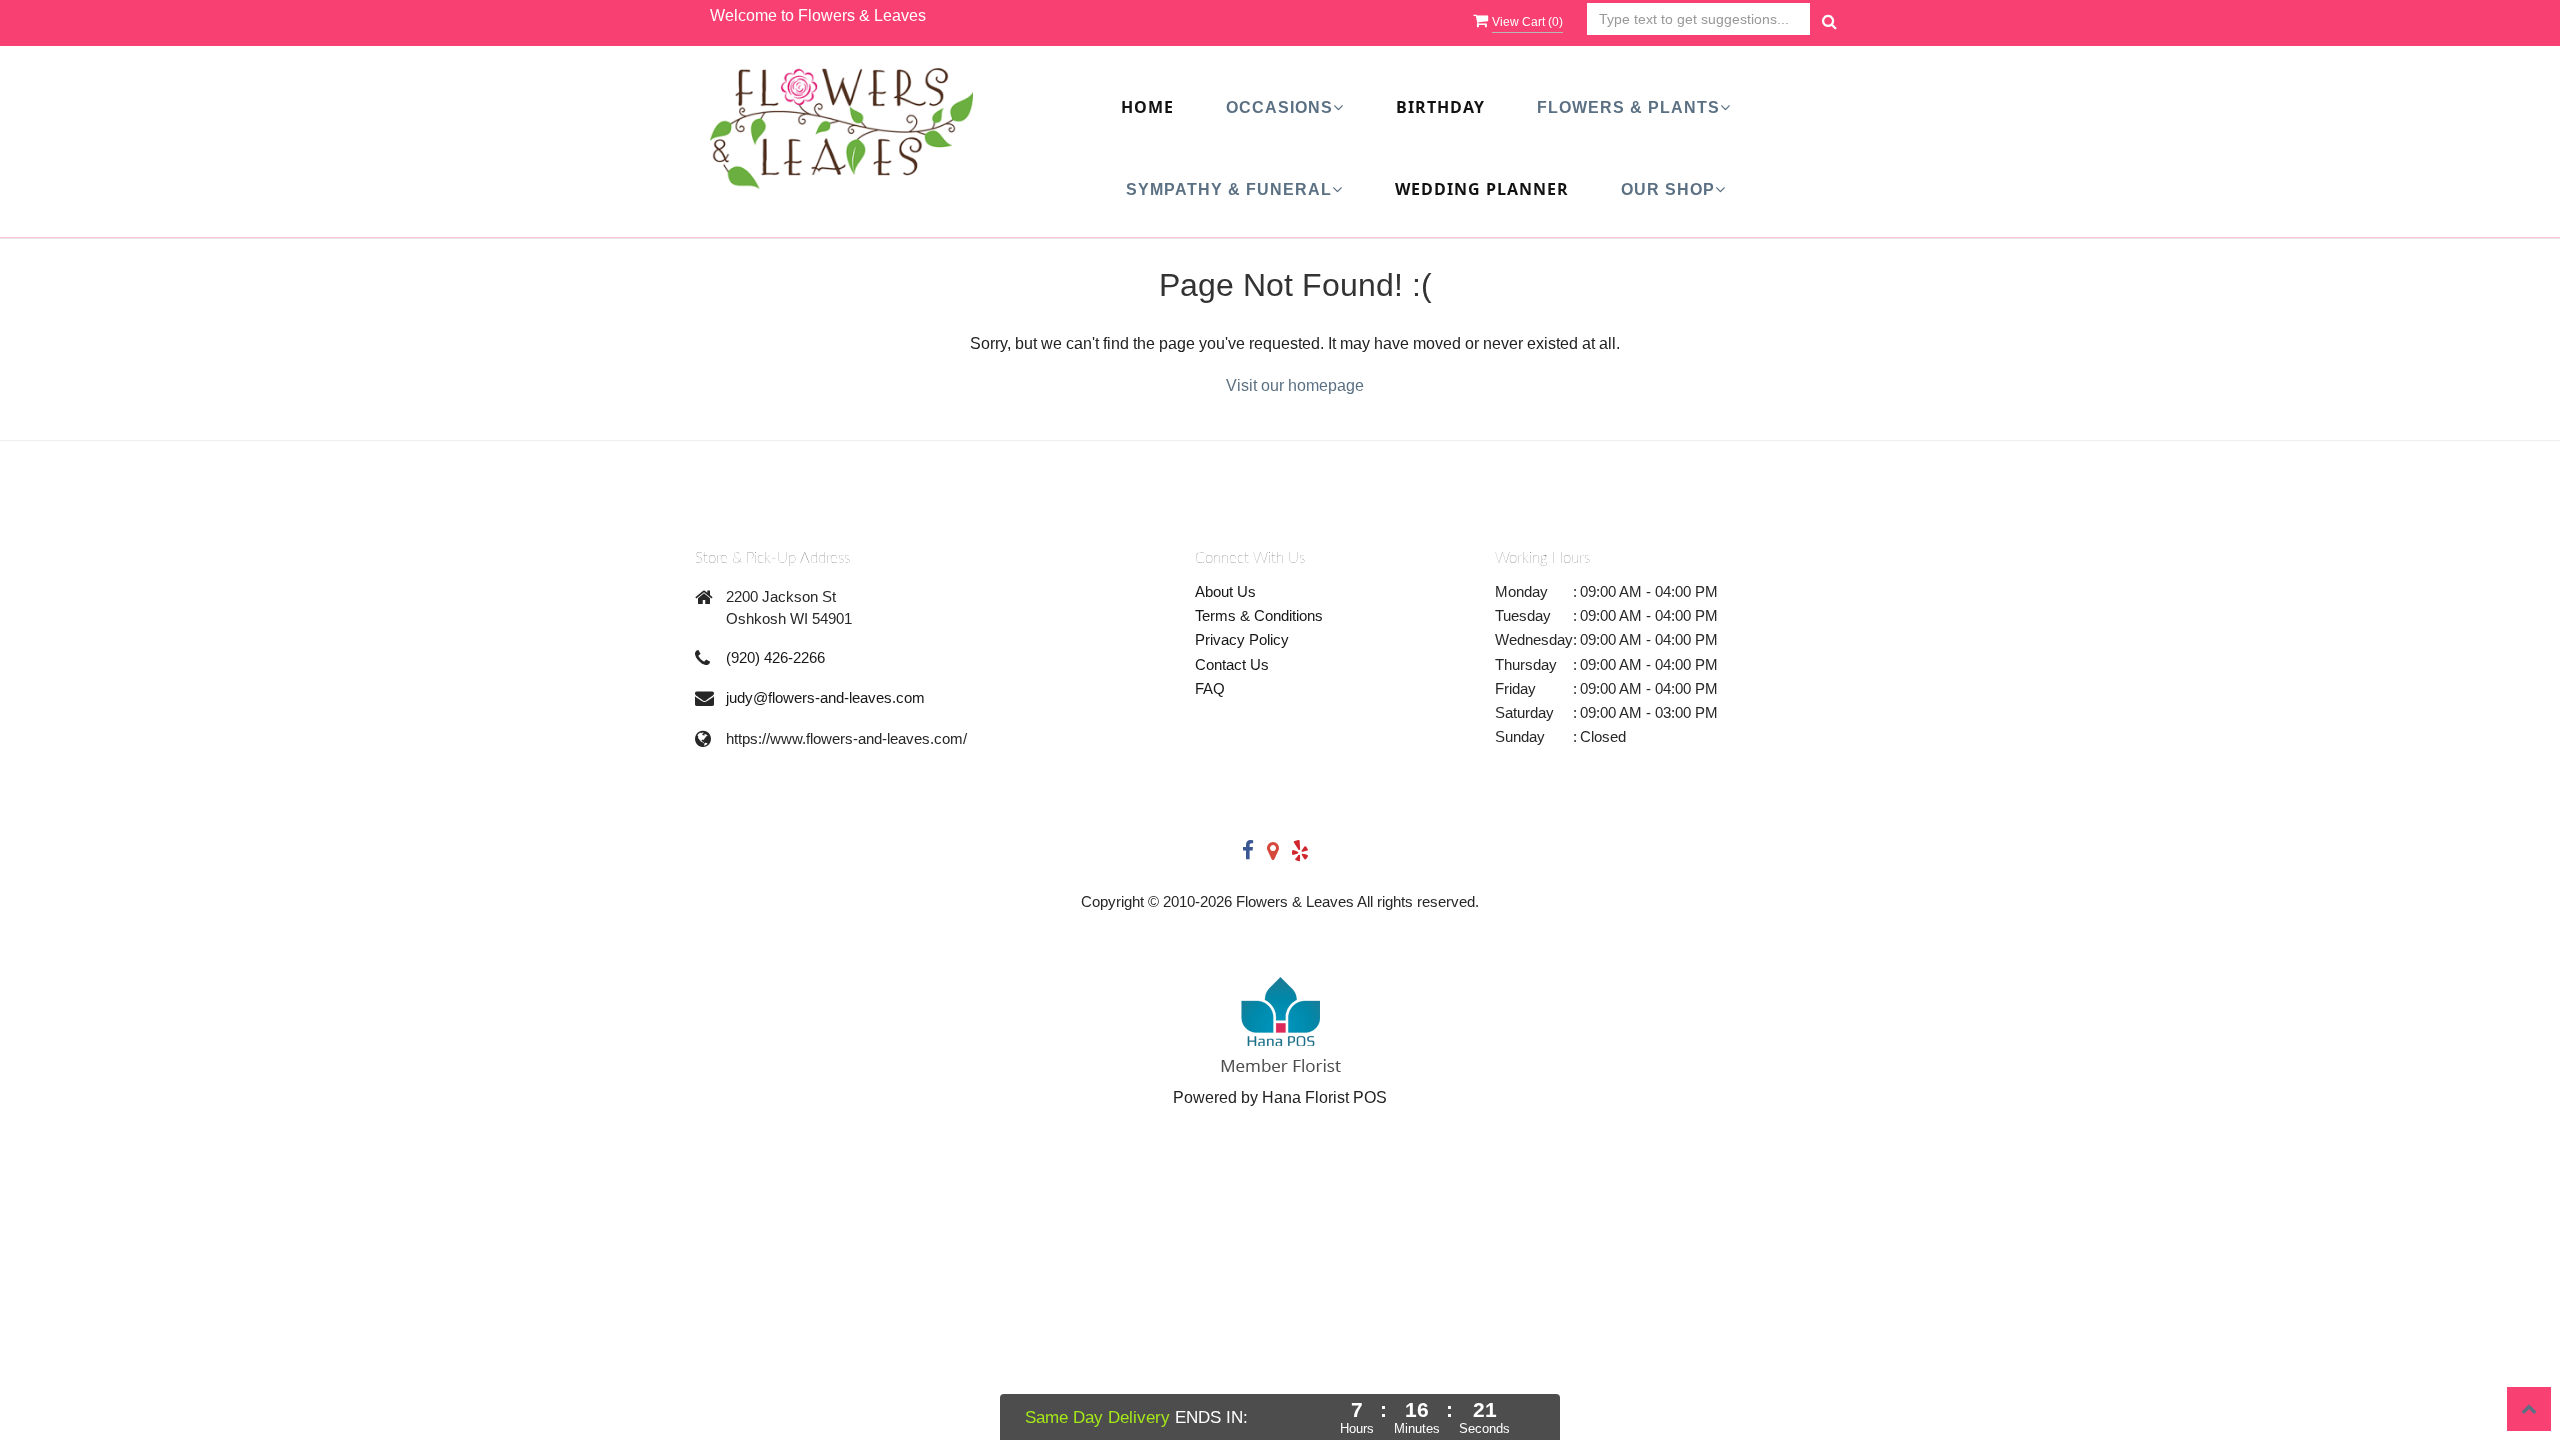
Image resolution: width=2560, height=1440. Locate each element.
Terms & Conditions (1259, 615)
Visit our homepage (1295, 385)
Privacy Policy (1242, 639)
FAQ (1210, 688)
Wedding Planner (1482, 189)
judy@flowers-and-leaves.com (825, 697)
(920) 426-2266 (775, 657)
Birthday (1440, 107)
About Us (1225, 591)
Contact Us (1232, 664)
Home (1147, 107)
